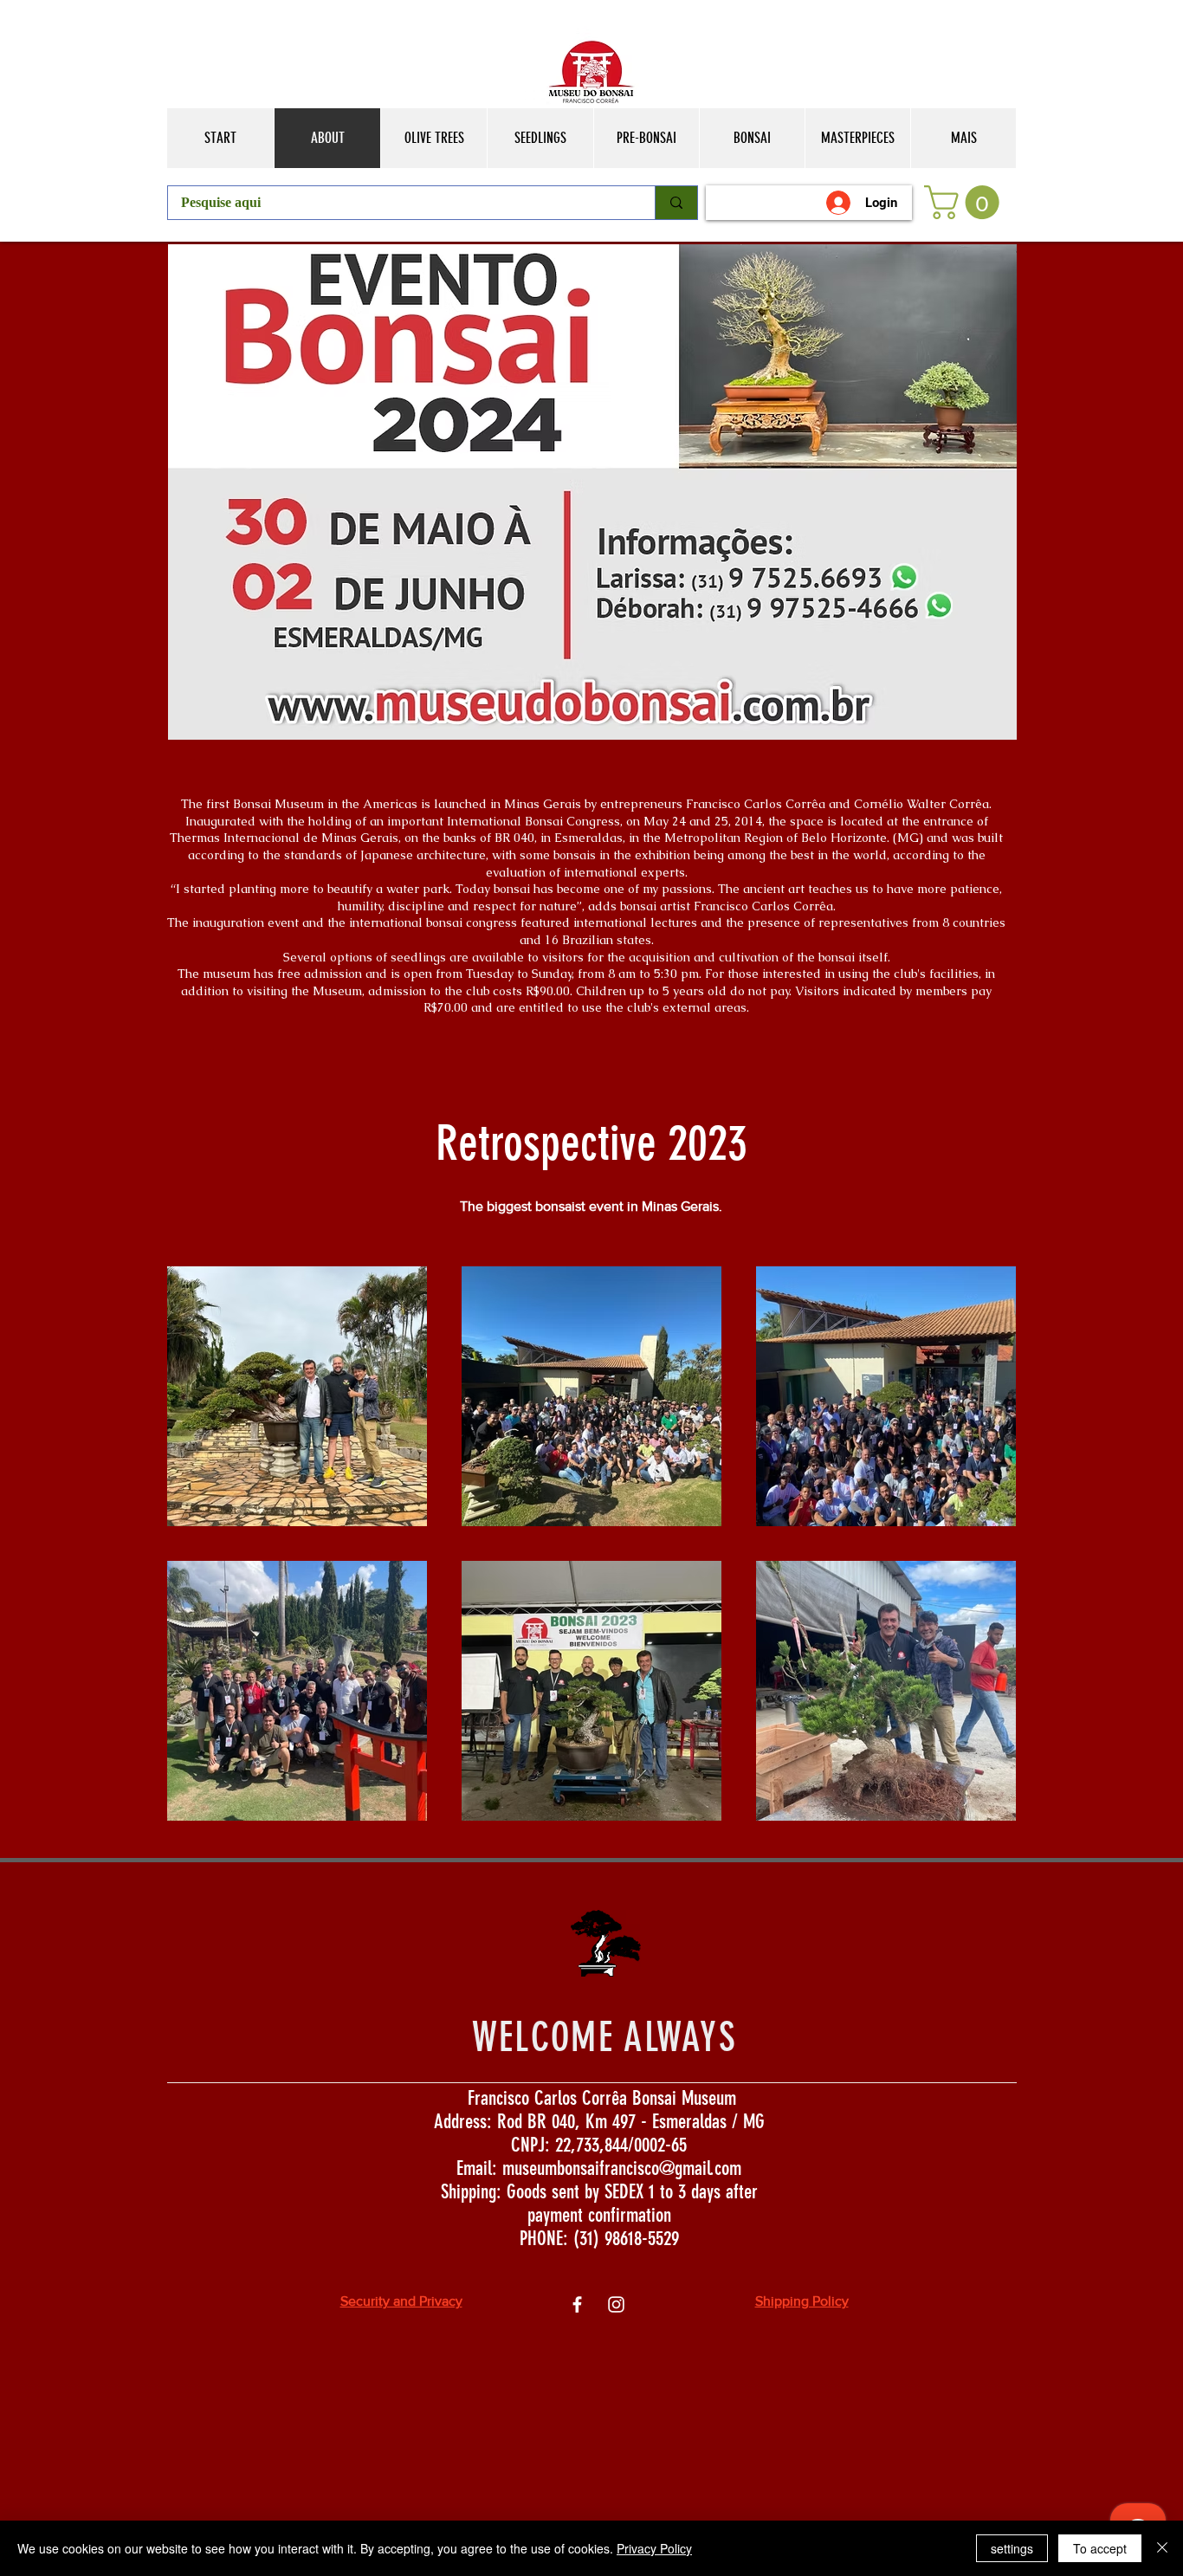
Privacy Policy (654, 2548)
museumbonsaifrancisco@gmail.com (622, 2168)
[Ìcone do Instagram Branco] (616, 2304)
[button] (966, 202)
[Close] (1162, 2548)
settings (1012, 2548)
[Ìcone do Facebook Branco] (577, 2304)
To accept (1100, 2548)
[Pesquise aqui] (676, 203)
